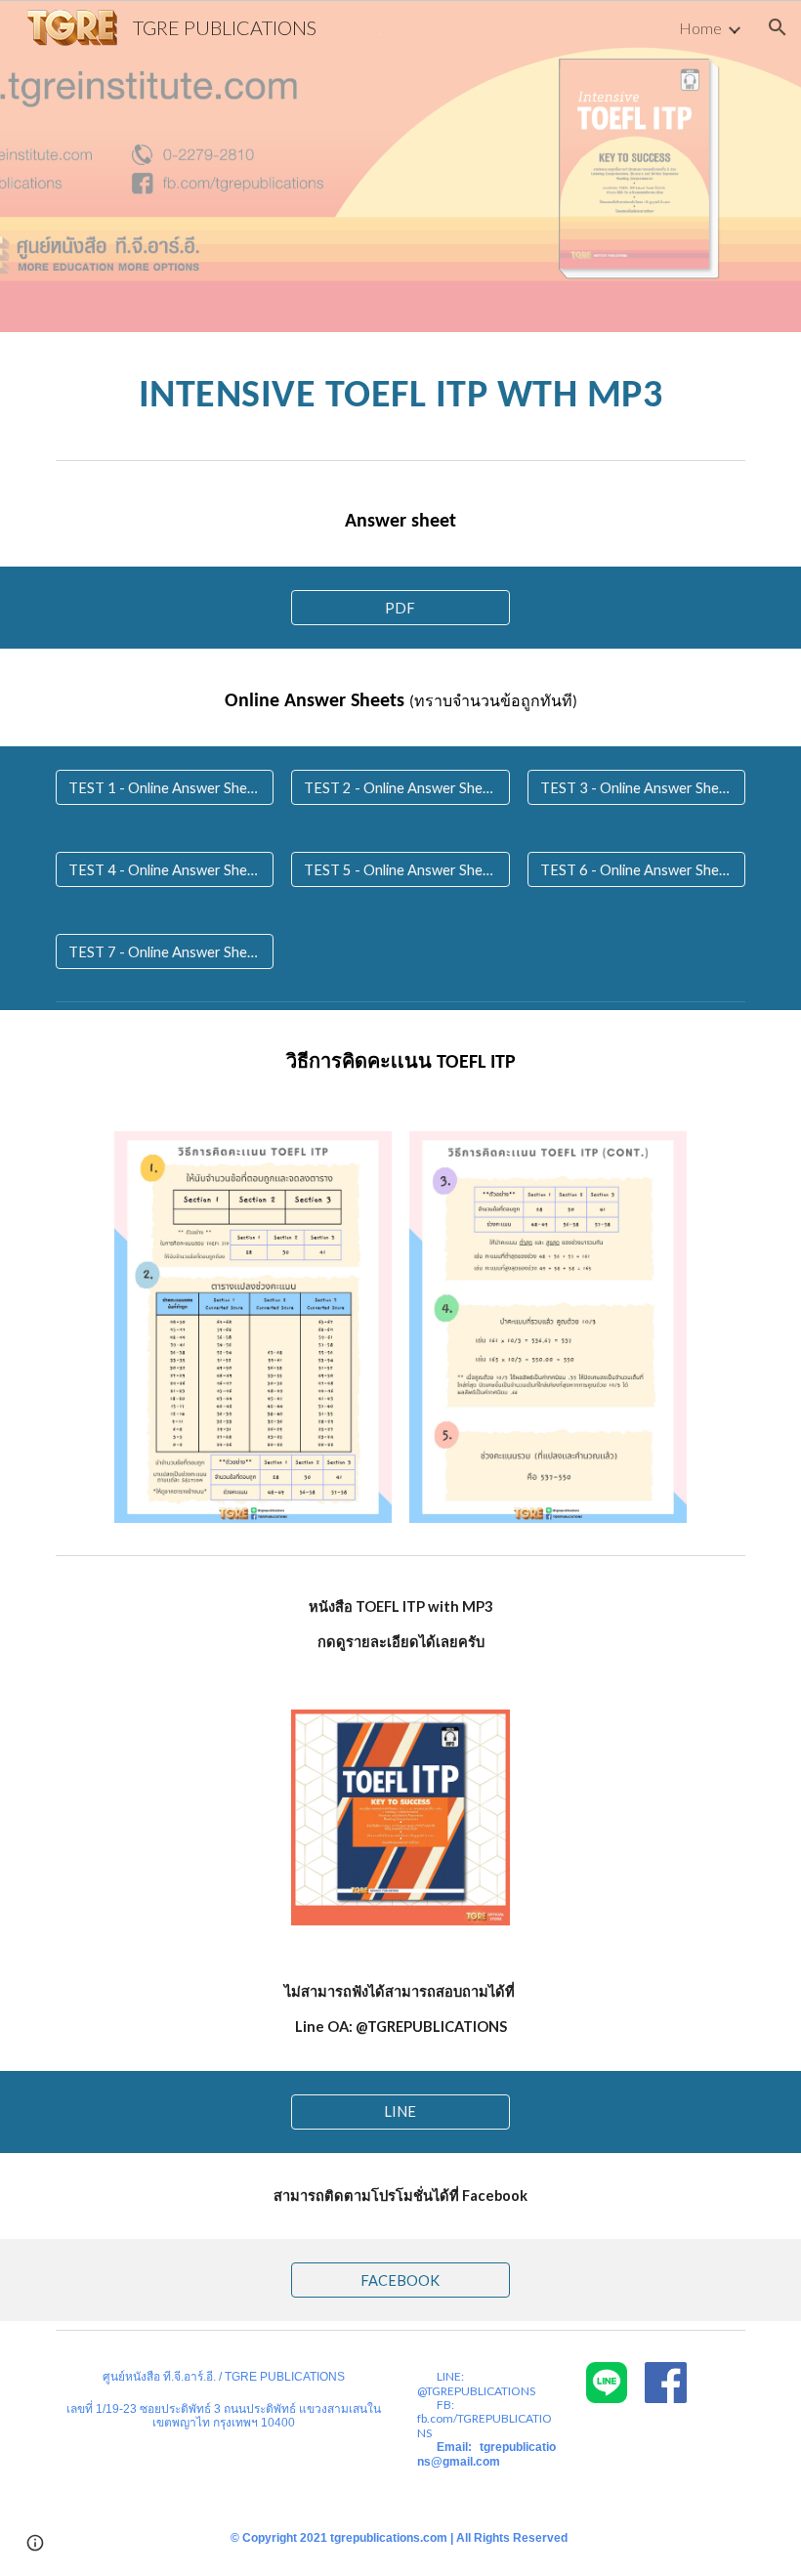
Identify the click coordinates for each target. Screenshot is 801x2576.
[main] (400, 392)
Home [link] (700, 28)
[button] (778, 27)
